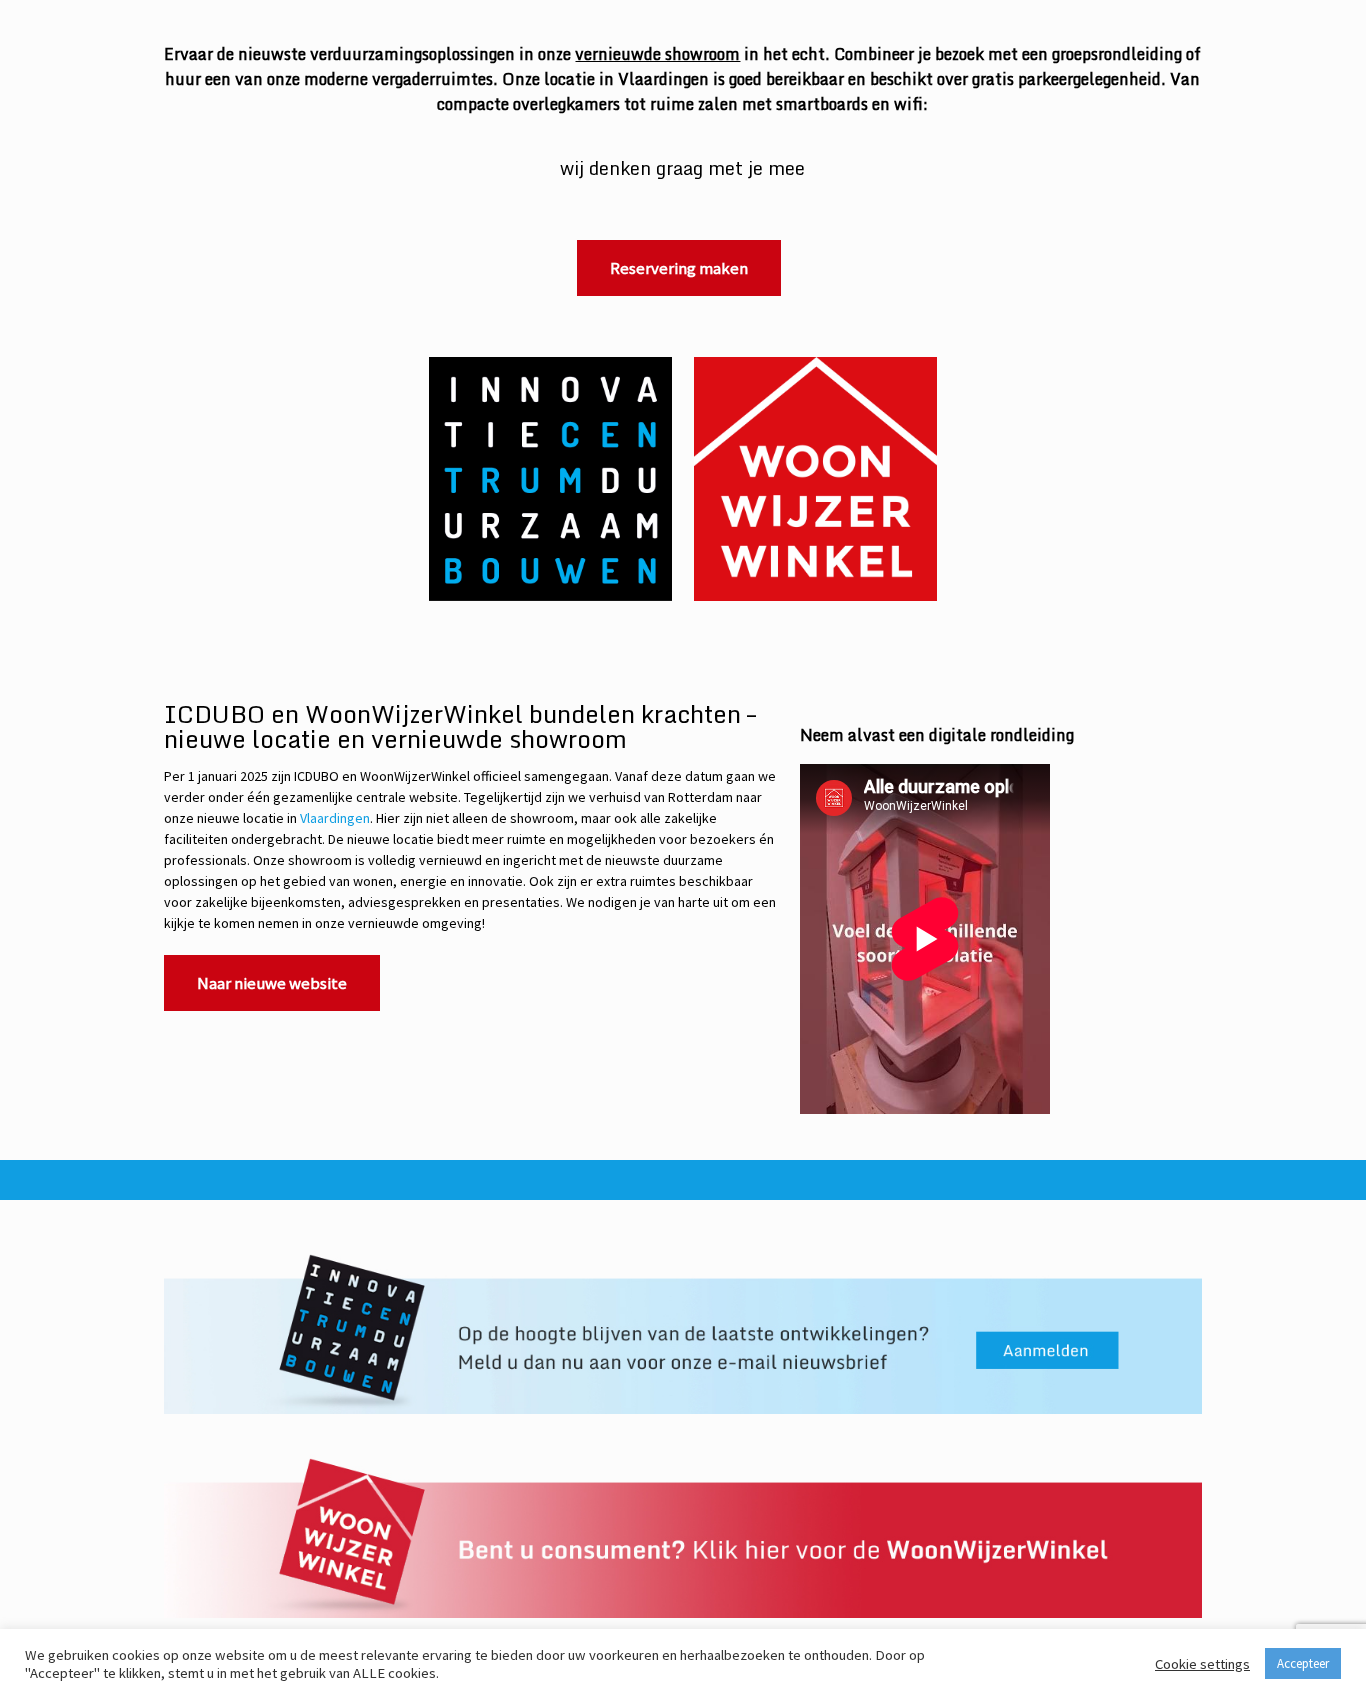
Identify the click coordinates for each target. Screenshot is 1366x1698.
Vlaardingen (335, 818)
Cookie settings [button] (1202, 1664)
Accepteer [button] (1303, 1663)
